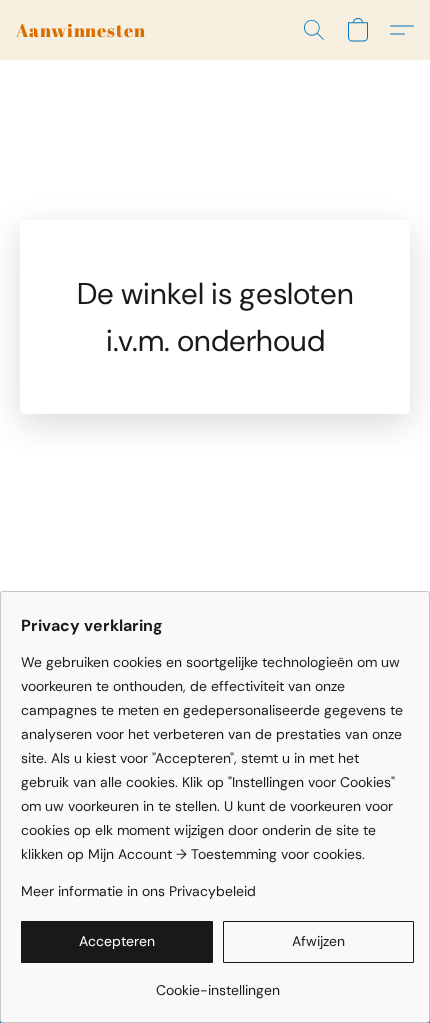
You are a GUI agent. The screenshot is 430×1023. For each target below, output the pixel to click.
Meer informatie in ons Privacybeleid (138, 891)
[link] (217, 982)
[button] (81, 30)
